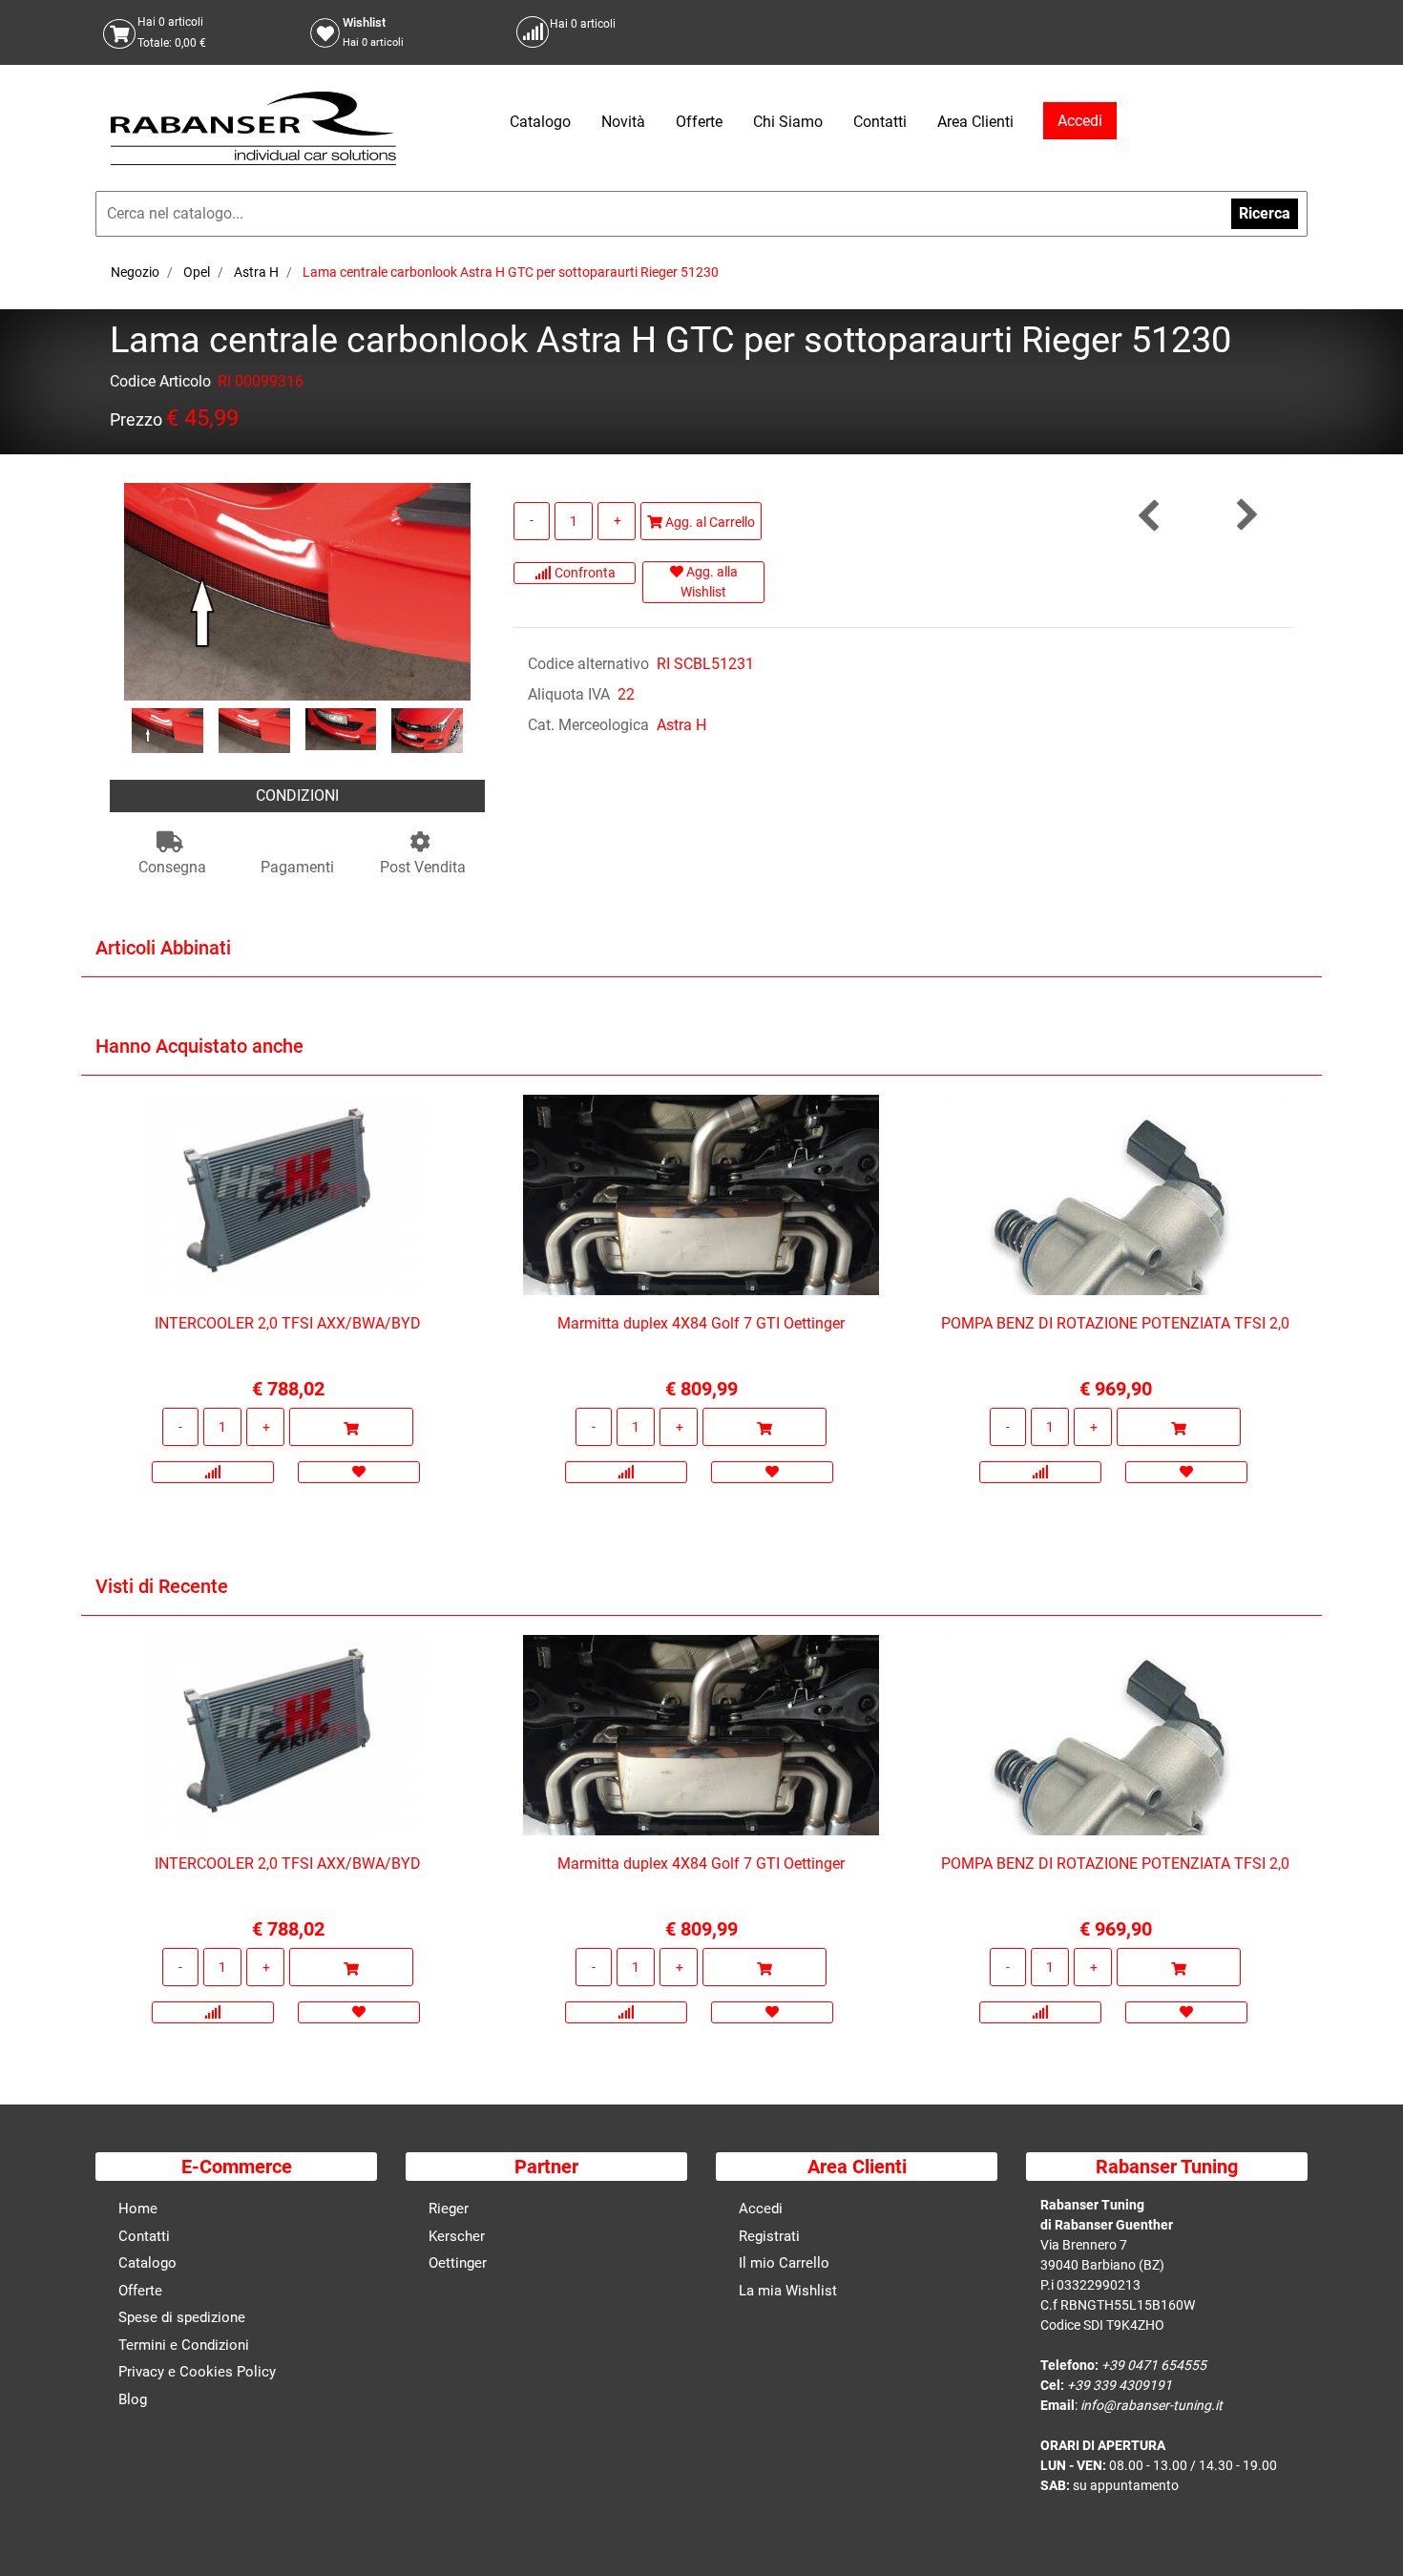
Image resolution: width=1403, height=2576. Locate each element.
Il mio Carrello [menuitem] (784, 2263)
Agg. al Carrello (709, 522)
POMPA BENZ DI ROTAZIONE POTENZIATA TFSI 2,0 (1115, 1323)
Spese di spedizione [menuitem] (182, 2317)
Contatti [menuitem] (880, 122)
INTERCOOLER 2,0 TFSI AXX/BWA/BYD (288, 1323)
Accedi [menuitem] (761, 2209)
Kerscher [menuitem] (457, 2236)
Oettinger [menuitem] (458, 2263)
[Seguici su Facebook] (1270, 32)
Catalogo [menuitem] (540, 122)
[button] (297, 590)
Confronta (584, 573)
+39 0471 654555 (1154, 2365)
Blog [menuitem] (133, 2399)
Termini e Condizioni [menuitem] (184, 2345)
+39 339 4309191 (1120, 2385)
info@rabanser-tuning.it (1152, 2405)
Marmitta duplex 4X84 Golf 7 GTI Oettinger (701, 1323)
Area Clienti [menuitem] (975, 122)
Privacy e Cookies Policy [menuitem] (197, 2372)
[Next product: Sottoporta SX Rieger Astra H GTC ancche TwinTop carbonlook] (1246, 515)
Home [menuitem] (138, 2209)
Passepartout (743, 2559)
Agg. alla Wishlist (709, 582)
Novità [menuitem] (623, 122)
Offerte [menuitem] (699, 122)
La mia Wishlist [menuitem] (788, 2291)
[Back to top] (1364, 2532)
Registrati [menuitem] (769, 2236)
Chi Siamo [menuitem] (788, 122)
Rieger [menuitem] (449, 2209)
